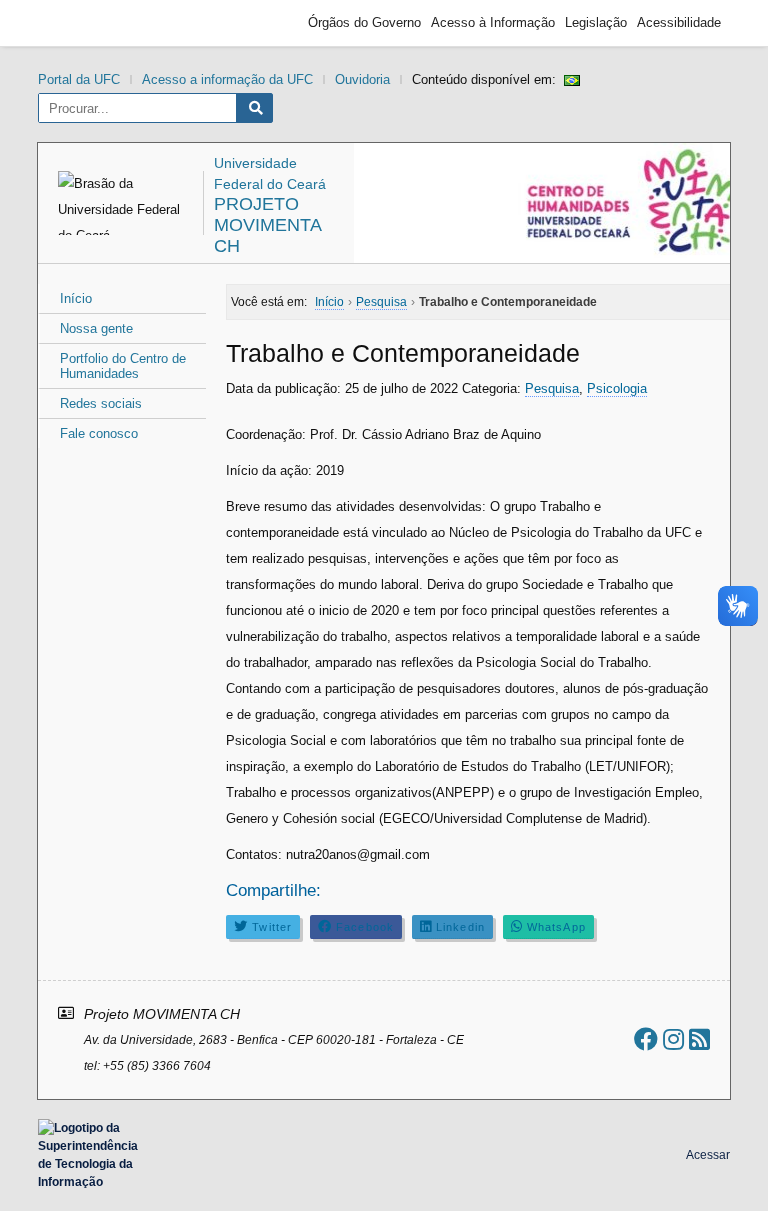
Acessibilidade (679, 22)
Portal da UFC (79, 79)
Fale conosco (99, 433)
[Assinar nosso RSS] (699, 1039)
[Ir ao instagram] (673, 1039)
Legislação (596, 22)
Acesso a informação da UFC (227, 79)
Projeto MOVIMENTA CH (267, 225)
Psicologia (617, 388)
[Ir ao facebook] (646, 1039)
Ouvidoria (362, 79)
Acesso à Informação (493, 22)
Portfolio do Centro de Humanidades (123, 366)
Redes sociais (101, 403)
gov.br (83, 23)
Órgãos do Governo (364, 22)
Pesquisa (552, 388)
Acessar (708, 1155)
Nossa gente (96, 328)
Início (76, 298)
